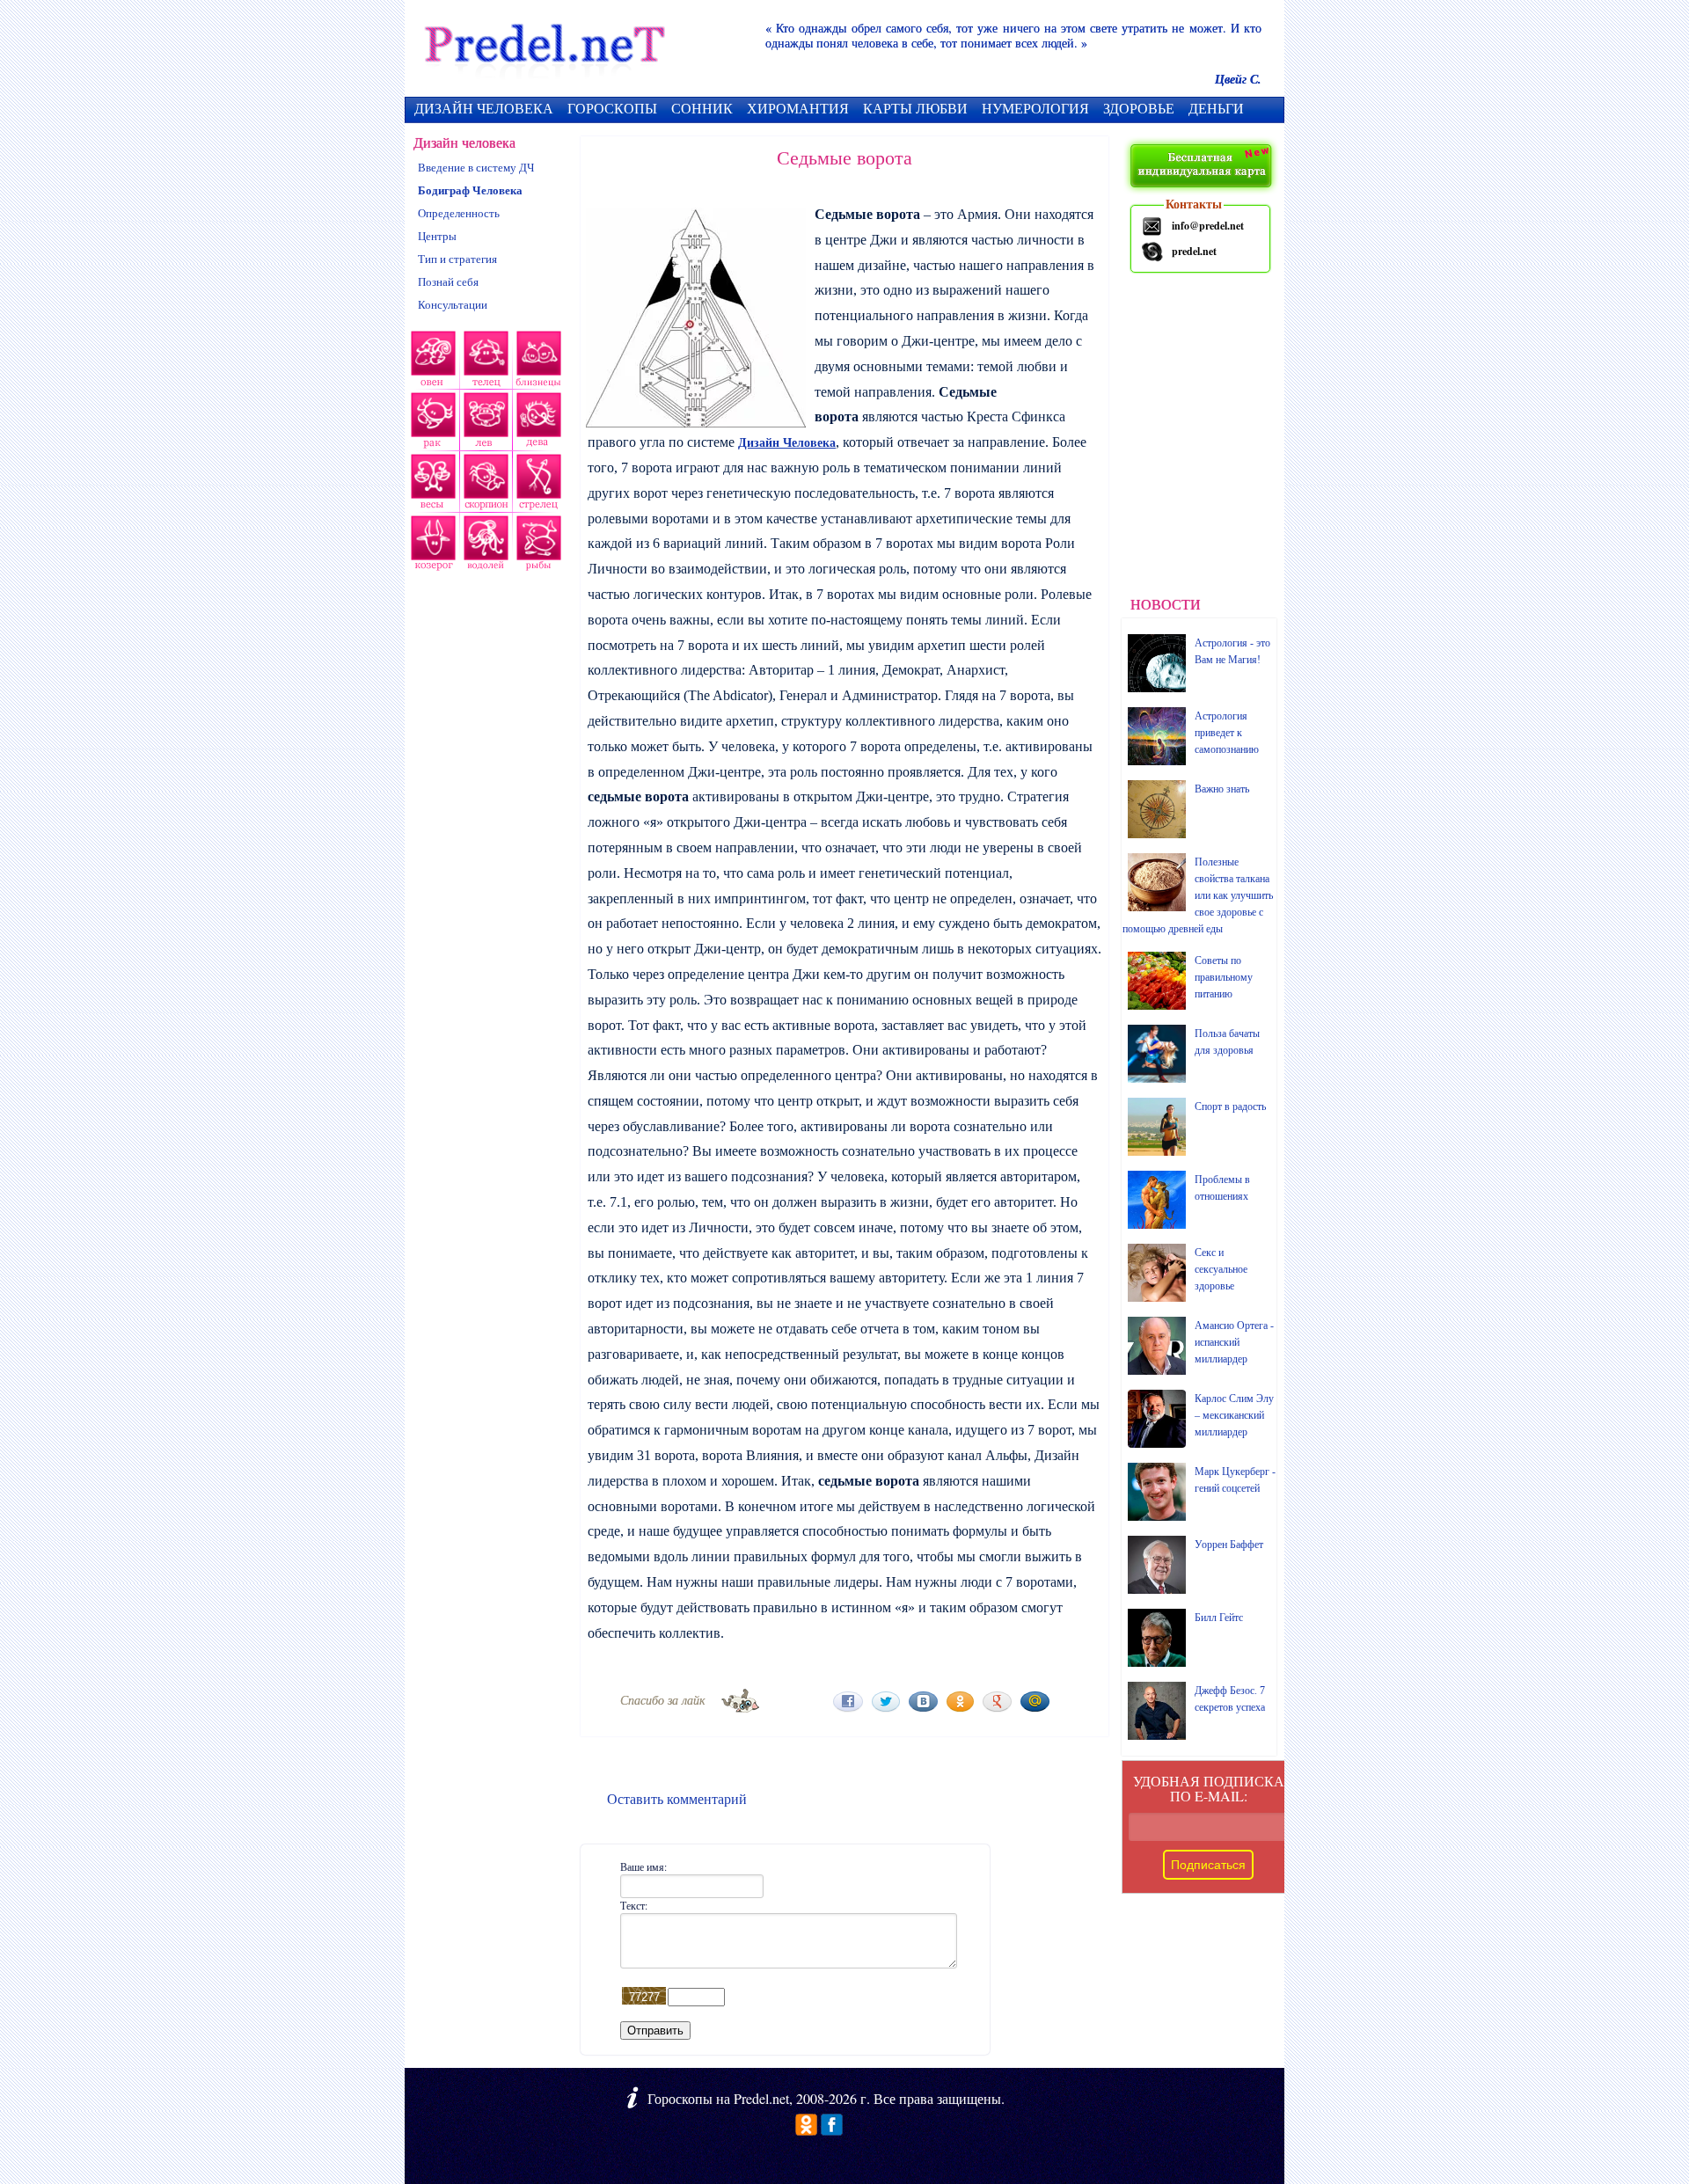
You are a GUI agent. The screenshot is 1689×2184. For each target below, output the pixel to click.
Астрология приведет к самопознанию (1227, 733)
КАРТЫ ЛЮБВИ (915, 108)
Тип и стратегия (457, 259)
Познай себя (448, 282)
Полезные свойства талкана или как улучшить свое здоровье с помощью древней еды (1198, 895)
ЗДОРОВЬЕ (1139, 108)
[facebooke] (832, 2130)
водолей (484, 546)
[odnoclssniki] (806, 2130)
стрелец (537, 485)
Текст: (634, 1905)
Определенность (459, 213)
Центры (437, 236)
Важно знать (1222, 789)
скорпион (484, 485)
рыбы (537, 546)
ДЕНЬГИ (1216, 108)
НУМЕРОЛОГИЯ (1035, 108)
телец (485, 362)
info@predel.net (1208, 226)
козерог (431, 546)
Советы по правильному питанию (1224, 977)
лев (486, 423)
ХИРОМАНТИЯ (798, 108)
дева (540, 423)
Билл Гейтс (1219, 1618)
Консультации (453, 305)
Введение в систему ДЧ (476, 168)
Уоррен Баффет (1229, 1545)
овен (431, 362)
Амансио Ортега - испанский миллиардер (1234, 1342)
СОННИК (702, 108)
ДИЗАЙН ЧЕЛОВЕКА (484, 108)
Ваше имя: (643, 1866)
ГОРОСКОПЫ (612, 108)
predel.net (1194, 251)
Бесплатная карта (1203, 167)
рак (432, 423)
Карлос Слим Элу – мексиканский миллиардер (1234, 1415)
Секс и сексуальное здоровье (1221, 1269)
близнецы (539, 362)
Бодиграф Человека (470, 190)
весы (431, 485)
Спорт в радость (1230, 1107)
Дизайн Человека (787, 443)
